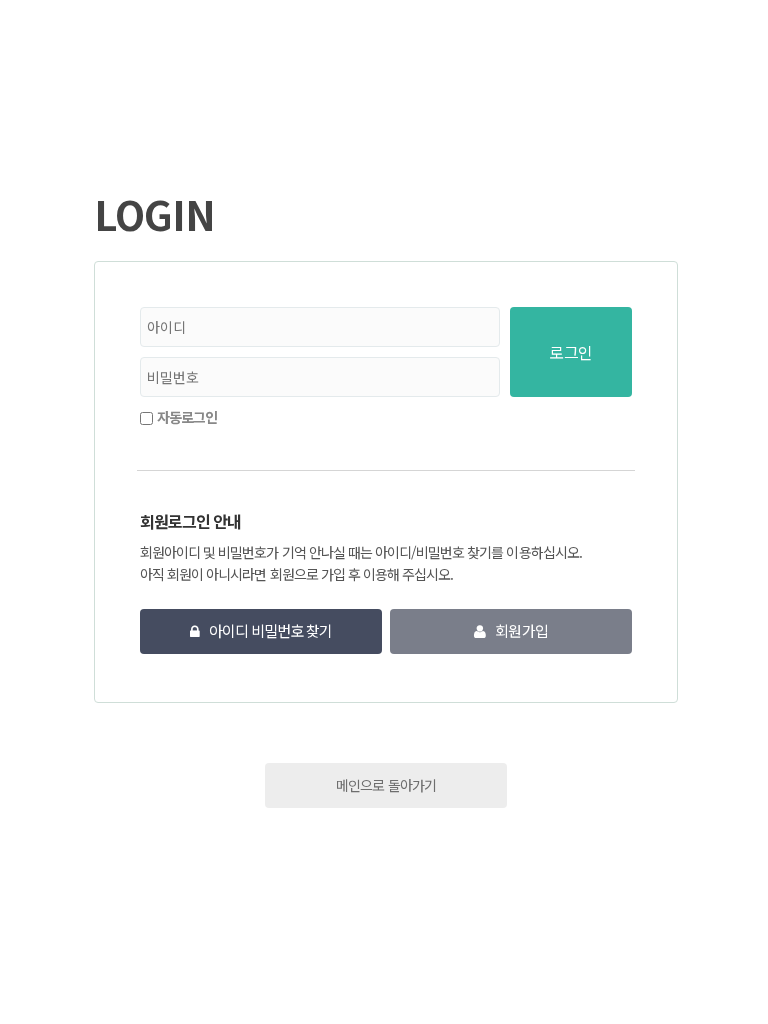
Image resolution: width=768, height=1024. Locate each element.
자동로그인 (187, 417)
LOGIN (154, 214)
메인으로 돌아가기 (385, 785)
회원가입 (521, 630)
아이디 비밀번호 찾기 (270, 630)
